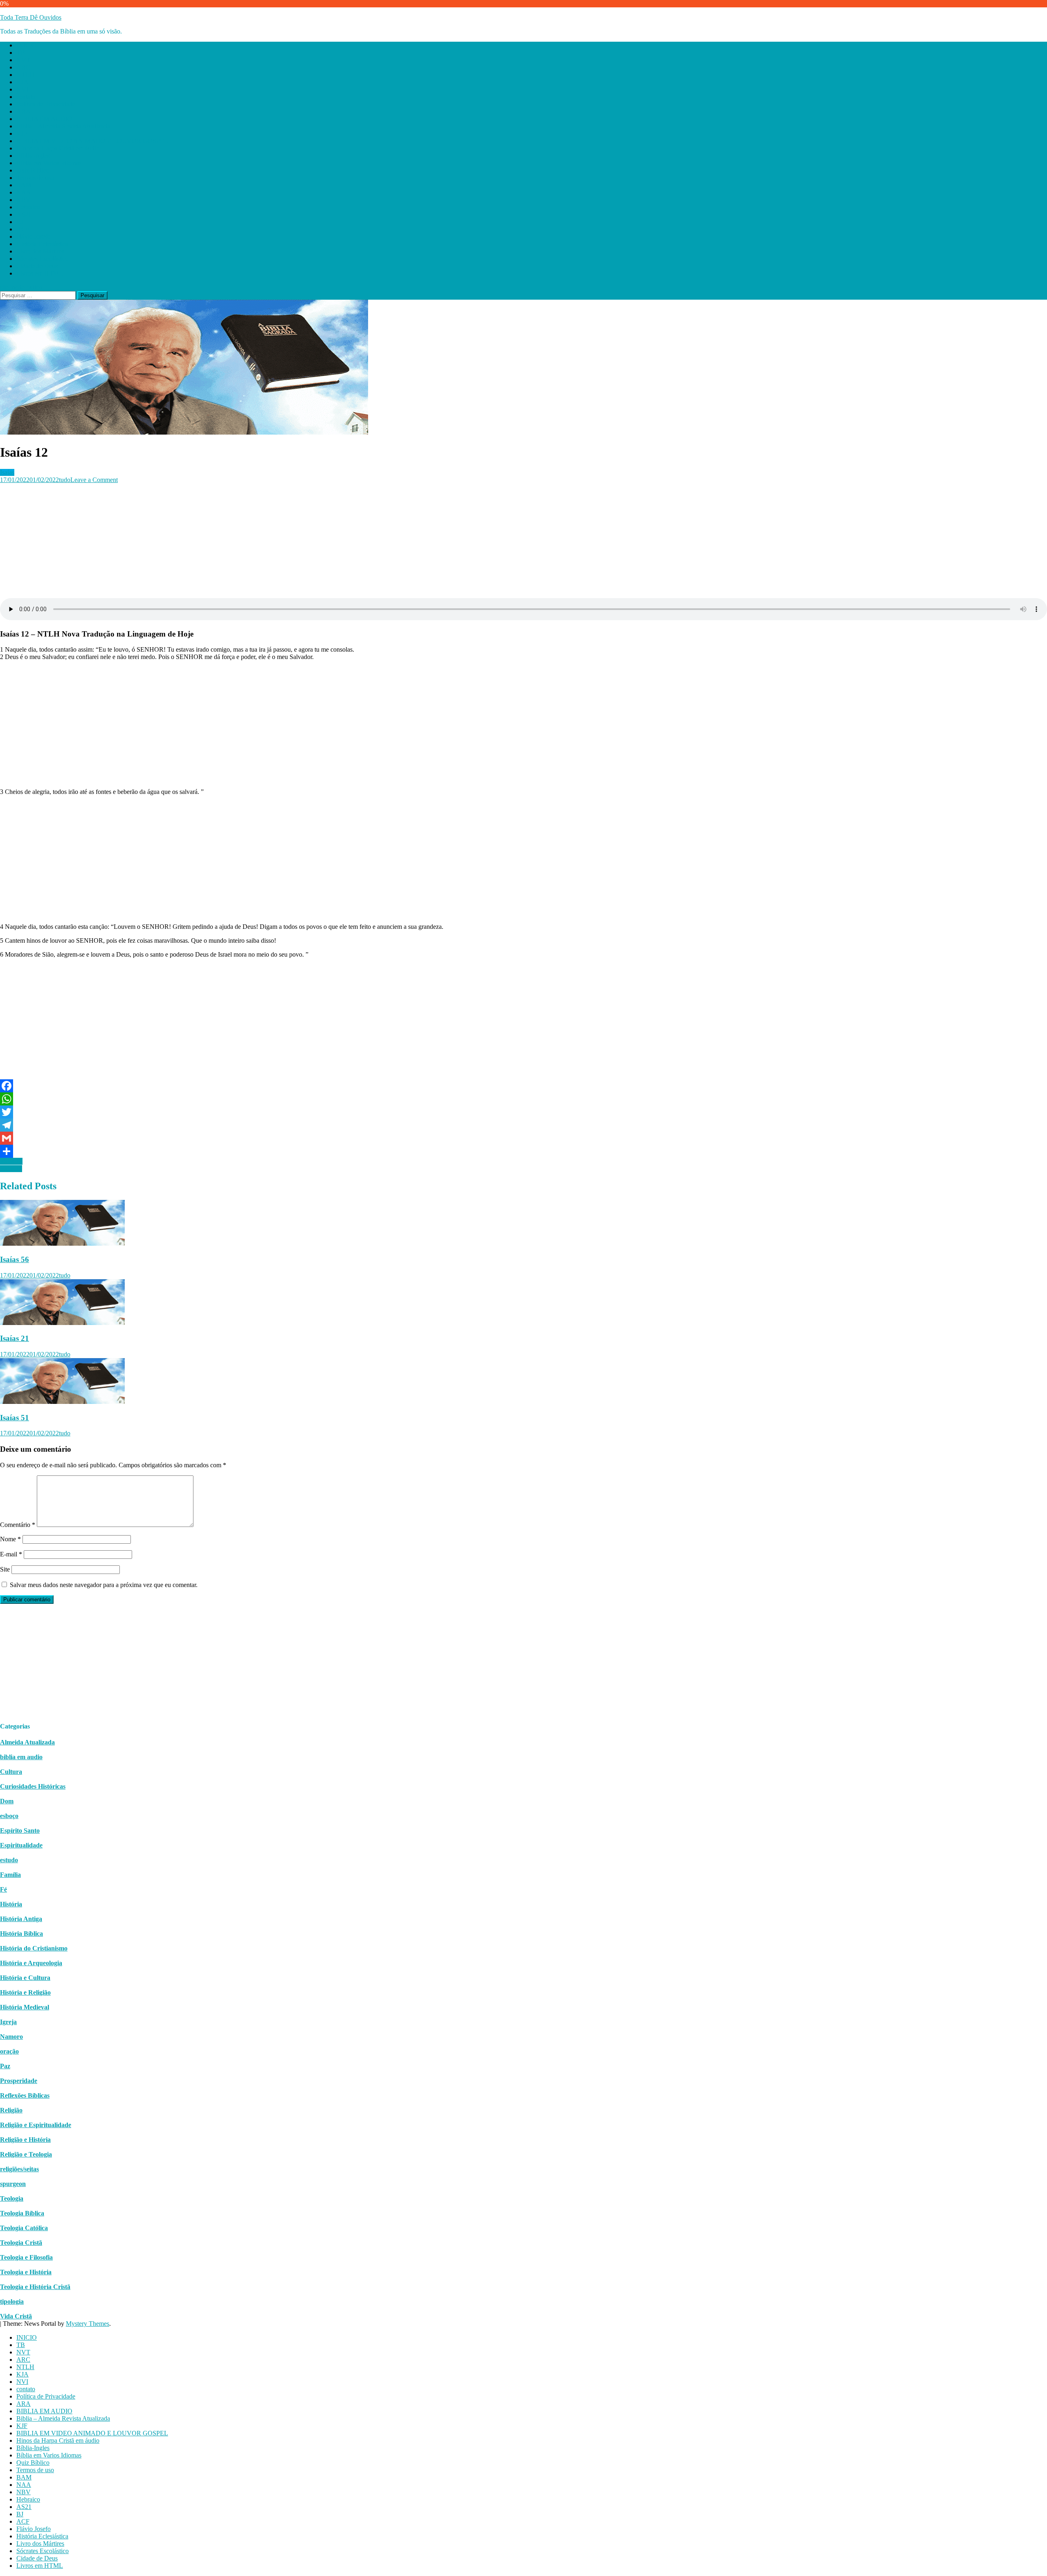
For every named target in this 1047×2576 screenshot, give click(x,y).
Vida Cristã (16, 2316)
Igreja (8, 2022)
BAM (24, 185)
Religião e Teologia (26, 2154)
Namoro (11, 2037)
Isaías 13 (11, 1161)
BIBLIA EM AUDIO (44, 119)
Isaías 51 (15, 1418)
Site (5, 1569)
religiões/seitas (19, 2169)
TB (21, 53)
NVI (22, 89)
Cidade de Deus (37, 266)
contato (26, 97)
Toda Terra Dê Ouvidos (31, 17)
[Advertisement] (245, 541)
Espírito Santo (20, 1831)
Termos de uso (35, 178)
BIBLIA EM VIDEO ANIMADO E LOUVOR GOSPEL (92, 141)
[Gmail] (523, 1138)
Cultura (11, 1772)
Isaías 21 (15, 1338)
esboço (9, 1816)
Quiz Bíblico (33, 170)
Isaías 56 (15, 1259)
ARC (23, 67)
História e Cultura (25, 1978)
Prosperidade (19, 2081)
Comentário (18, 1525)
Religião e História (25, 2140)
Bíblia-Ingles (33, 156)
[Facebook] (523, 1086)
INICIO (27, 45)
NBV (24, 200)
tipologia (12, 2301)
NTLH (25, 75)
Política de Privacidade (46, 104)
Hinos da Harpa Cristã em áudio (58, 148)
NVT (23, 60)
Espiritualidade (21, 1845)
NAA (24, 192)
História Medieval (25, 2007)
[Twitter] (523, 1112)
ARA (24, 111)
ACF (23, 229)
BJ (20, 222)
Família (10, 1875)
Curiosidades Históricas (33, 1786)
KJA (22, 82)
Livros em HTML (40, 273)
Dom (7, 1801)
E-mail (11, 1554)
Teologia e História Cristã (35, 2287)
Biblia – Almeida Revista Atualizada (63, 126)
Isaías (7, 472)
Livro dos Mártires (40, 251)
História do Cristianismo (34, 1948)
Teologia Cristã (21, 2243)
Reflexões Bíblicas (25, 2095)
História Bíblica (21, 1934)
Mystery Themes (88, 2324)
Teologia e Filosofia (26, 2257)
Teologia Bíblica (22, 2213)
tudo (65, 480)
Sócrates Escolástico (43, 259)
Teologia (12, 2198)
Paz (5, 2066)
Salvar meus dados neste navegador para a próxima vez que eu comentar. (104, 1585)
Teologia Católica (24, 2228)
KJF (22, 133)
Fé (3, 1889)
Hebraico (28, 207)
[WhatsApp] (523, 1099)
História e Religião (25, 1992)
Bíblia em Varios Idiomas (49, 163)
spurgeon (13, 2184)
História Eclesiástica (42, 244)
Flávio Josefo (34, 237)
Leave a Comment (94, 480)
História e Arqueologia (31, 1963)
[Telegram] (523, 1125)
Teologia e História (26, 2272)
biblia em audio (21, 1757)
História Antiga (21, 1919)
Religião (11, 2110)
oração (9, 2051)
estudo (9, 1860)
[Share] (523, 1151)
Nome (10, 1539)
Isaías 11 (11, 1169)
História (11, 1904)
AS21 (24, 214)
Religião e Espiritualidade (36, 2125)
